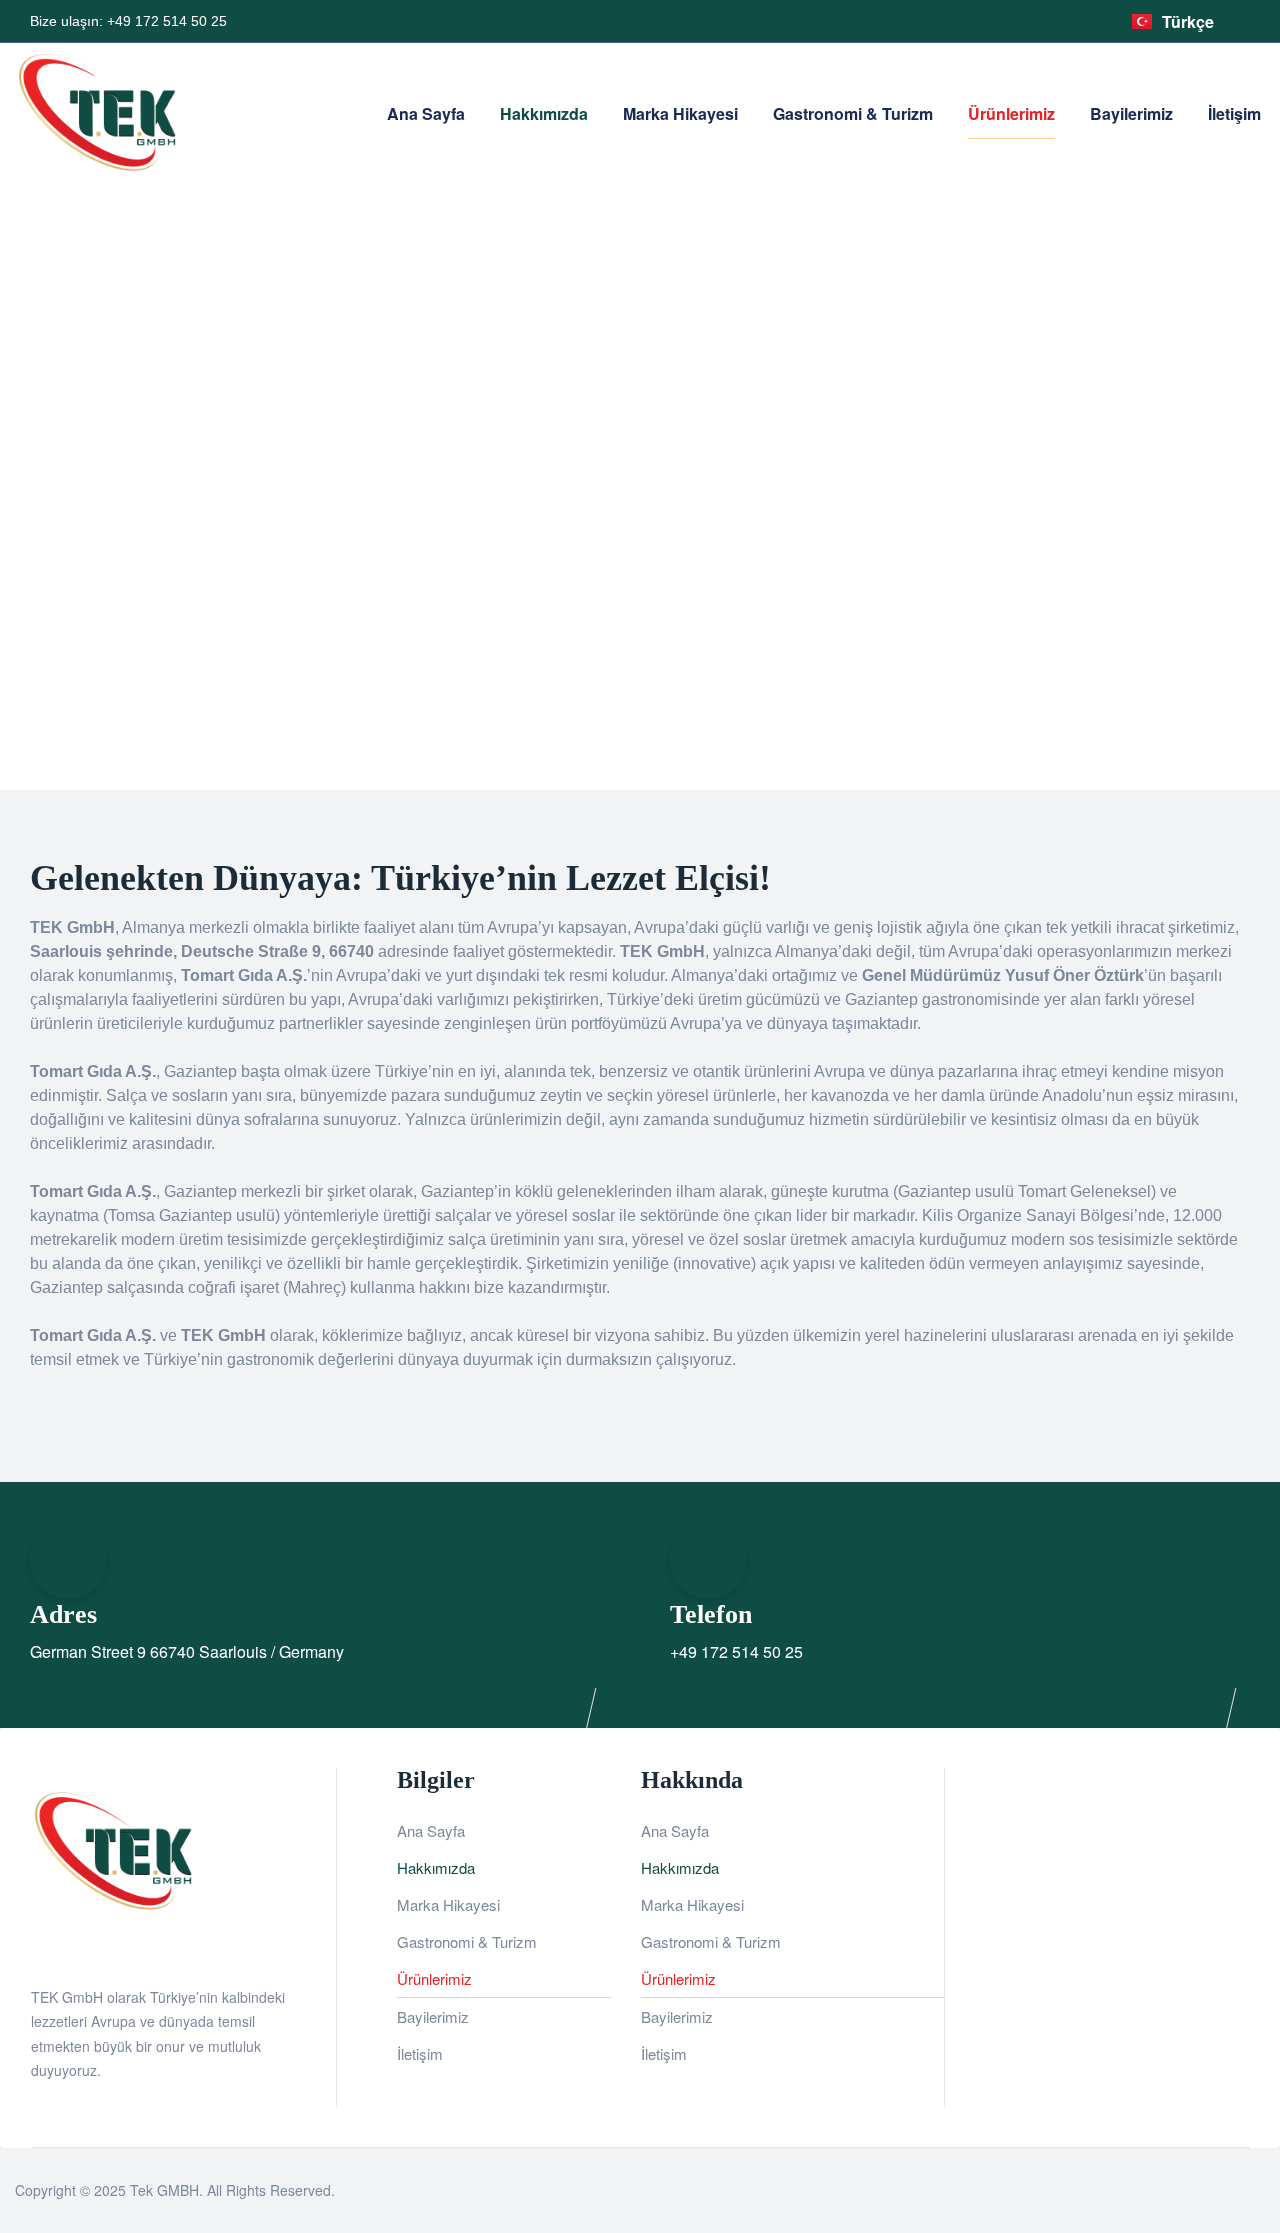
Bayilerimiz (433, 2016)
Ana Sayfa (431, 1830)
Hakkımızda (436, 1867)
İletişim (420, 2053)
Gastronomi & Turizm (467, 1941)
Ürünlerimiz (434, 1978)
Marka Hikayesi (448, 1904)
